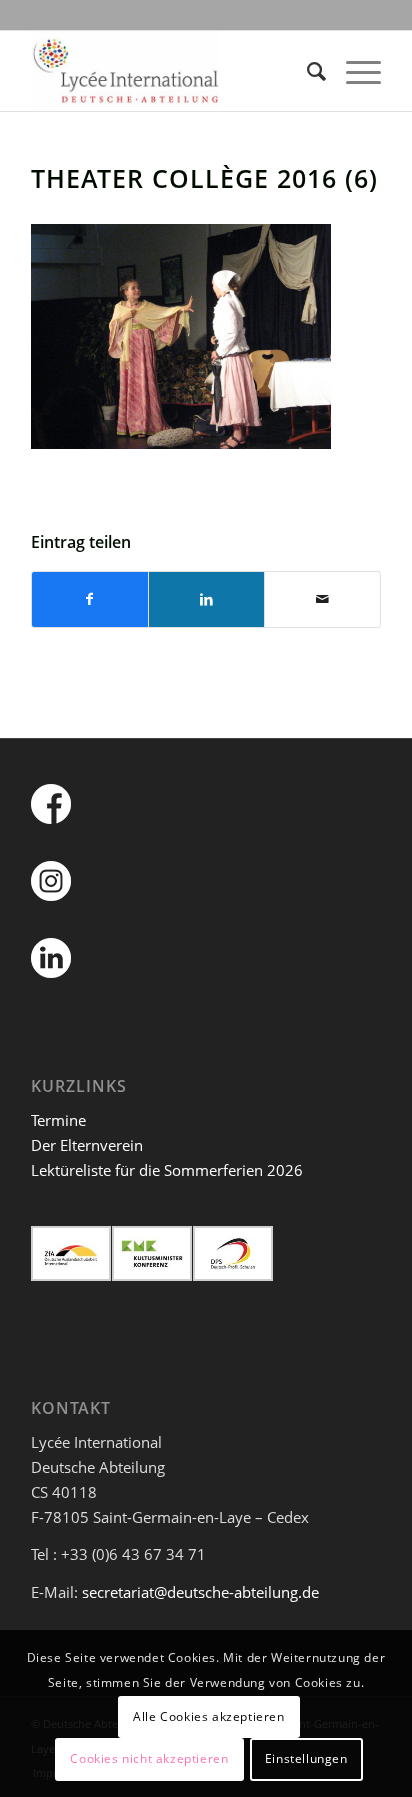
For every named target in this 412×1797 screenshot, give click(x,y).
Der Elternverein (87, 1145)
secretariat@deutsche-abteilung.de (200, 1592)
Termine (58, 1120)
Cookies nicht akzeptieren (149, 1758)
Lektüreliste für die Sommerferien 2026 (167, 1170)
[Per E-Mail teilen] (322, 599)
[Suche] (306, 71)
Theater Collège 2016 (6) (204, 178)
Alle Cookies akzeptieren (208, 1716)
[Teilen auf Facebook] (90, 599)
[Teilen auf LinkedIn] (206, 599)
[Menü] (353, 71)
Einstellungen (306, 1758)
